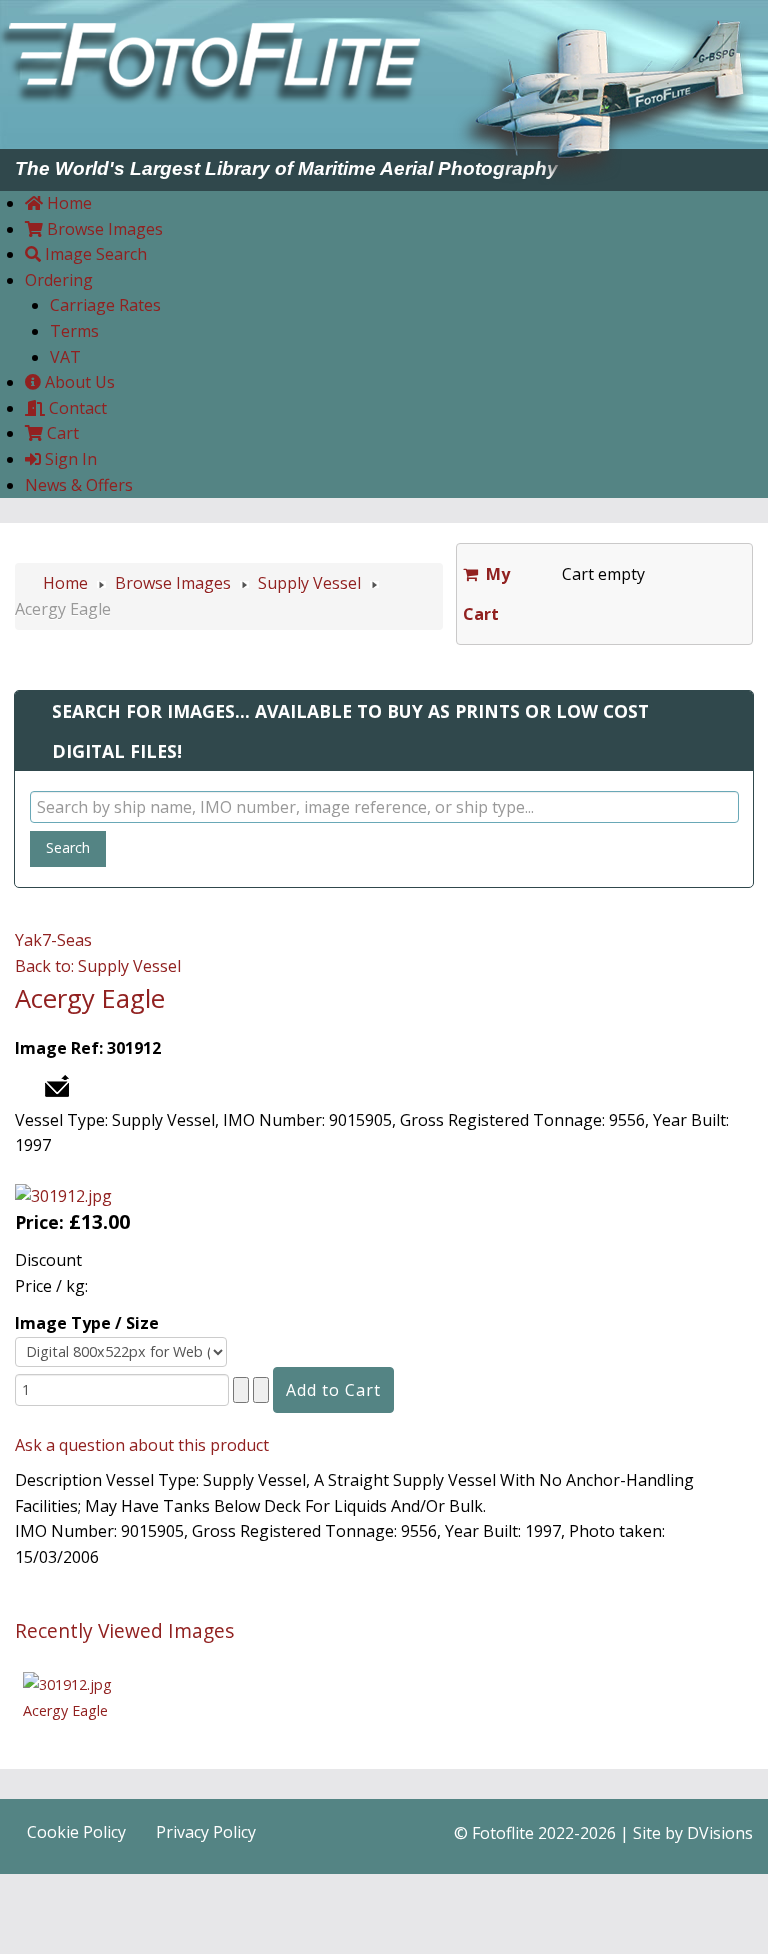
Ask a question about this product (142, 1445)
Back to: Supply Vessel (98, 966)
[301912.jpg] (63, 1195)
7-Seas (67, 940)
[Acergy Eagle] (67, 1683)
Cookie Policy (76, 1832)
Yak (28, 940)
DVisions (720, 1833)
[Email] (57, 1084)
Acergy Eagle (65, 1710)
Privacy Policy (206, 1832)
